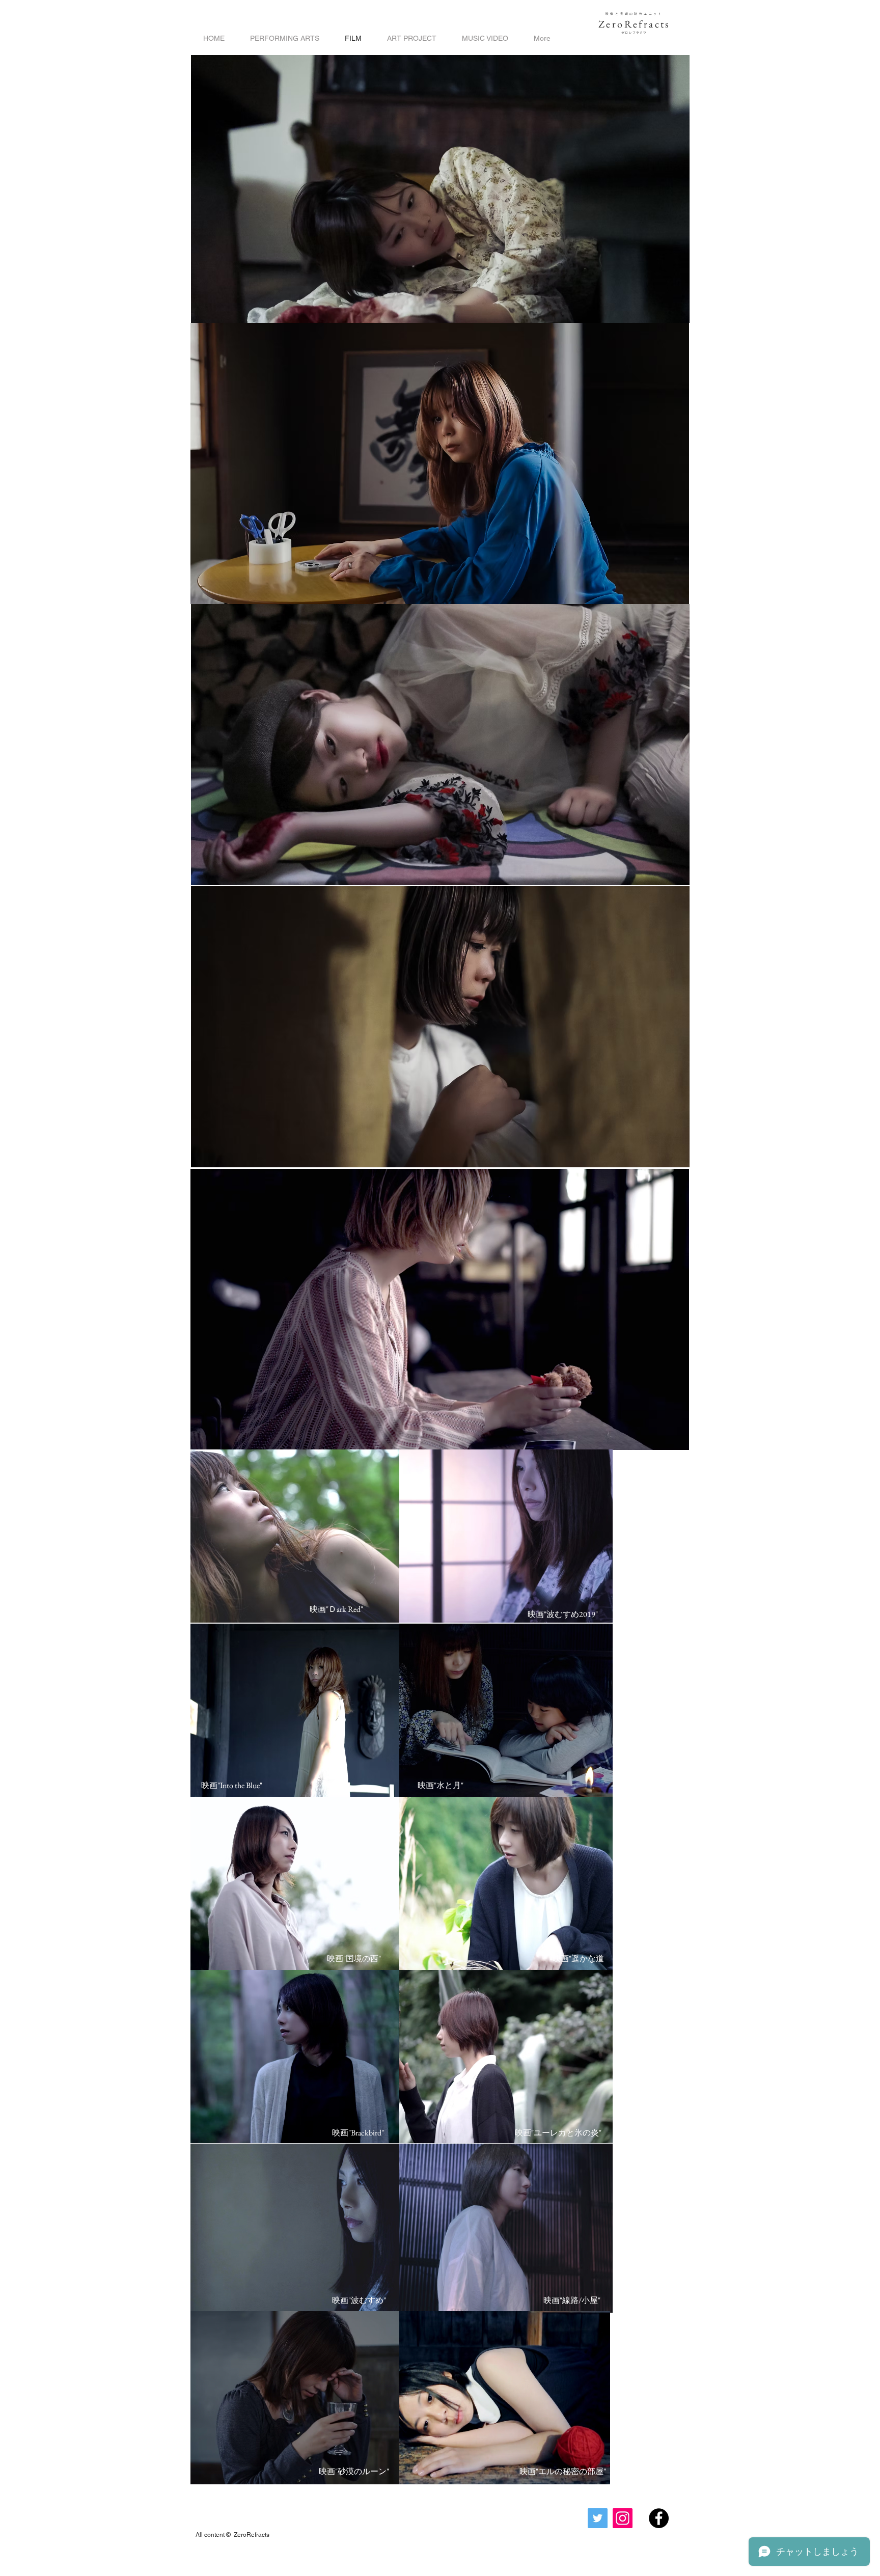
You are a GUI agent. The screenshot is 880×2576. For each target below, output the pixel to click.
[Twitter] (598, 2518)
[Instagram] (623, 2518)
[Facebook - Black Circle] (659, 2518)
